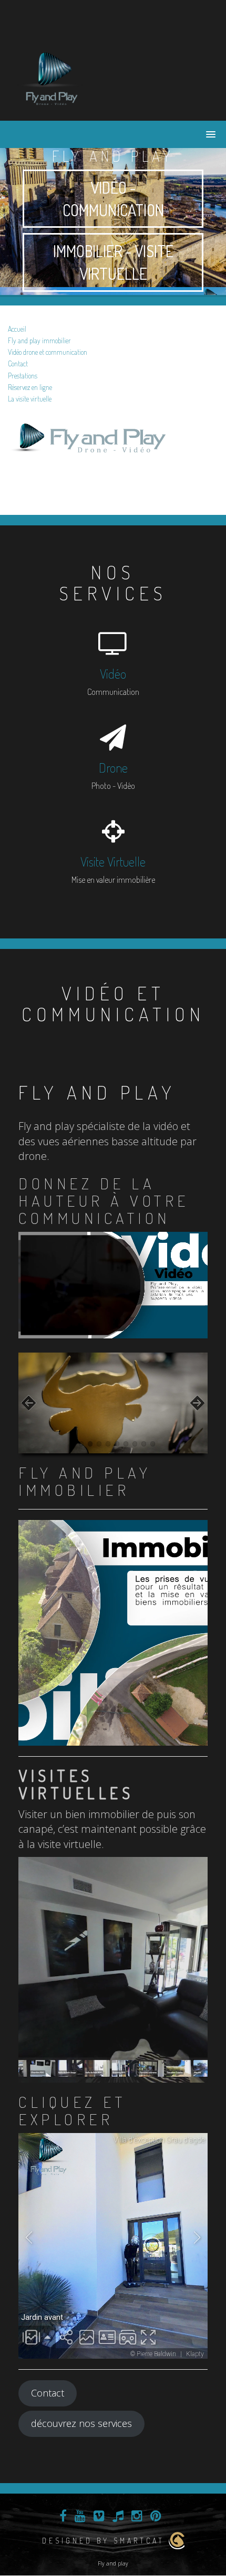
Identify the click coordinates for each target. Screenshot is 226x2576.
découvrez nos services (81, 2423)
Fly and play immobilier (39, 340)
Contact (18, 363)
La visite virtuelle (30, 399)
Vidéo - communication (113, 199)
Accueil (17, 329)
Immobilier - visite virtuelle (113, 262)
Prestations (23, 376)
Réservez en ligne (30, 387)
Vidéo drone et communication (48, 352)
